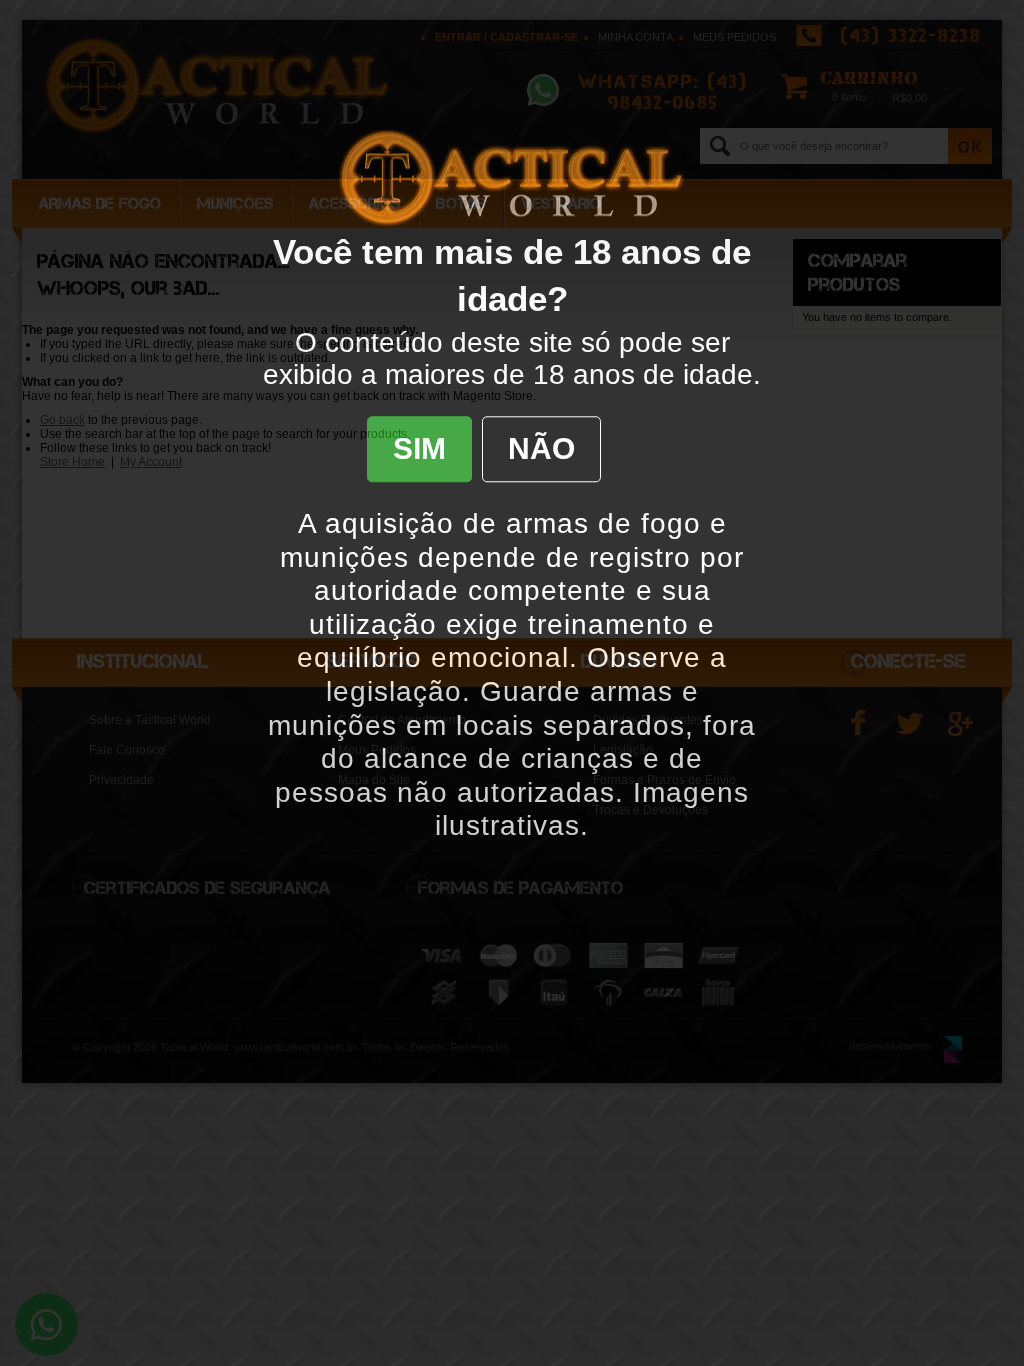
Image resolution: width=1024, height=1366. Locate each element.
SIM (419, 448)
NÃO (541, 448)
